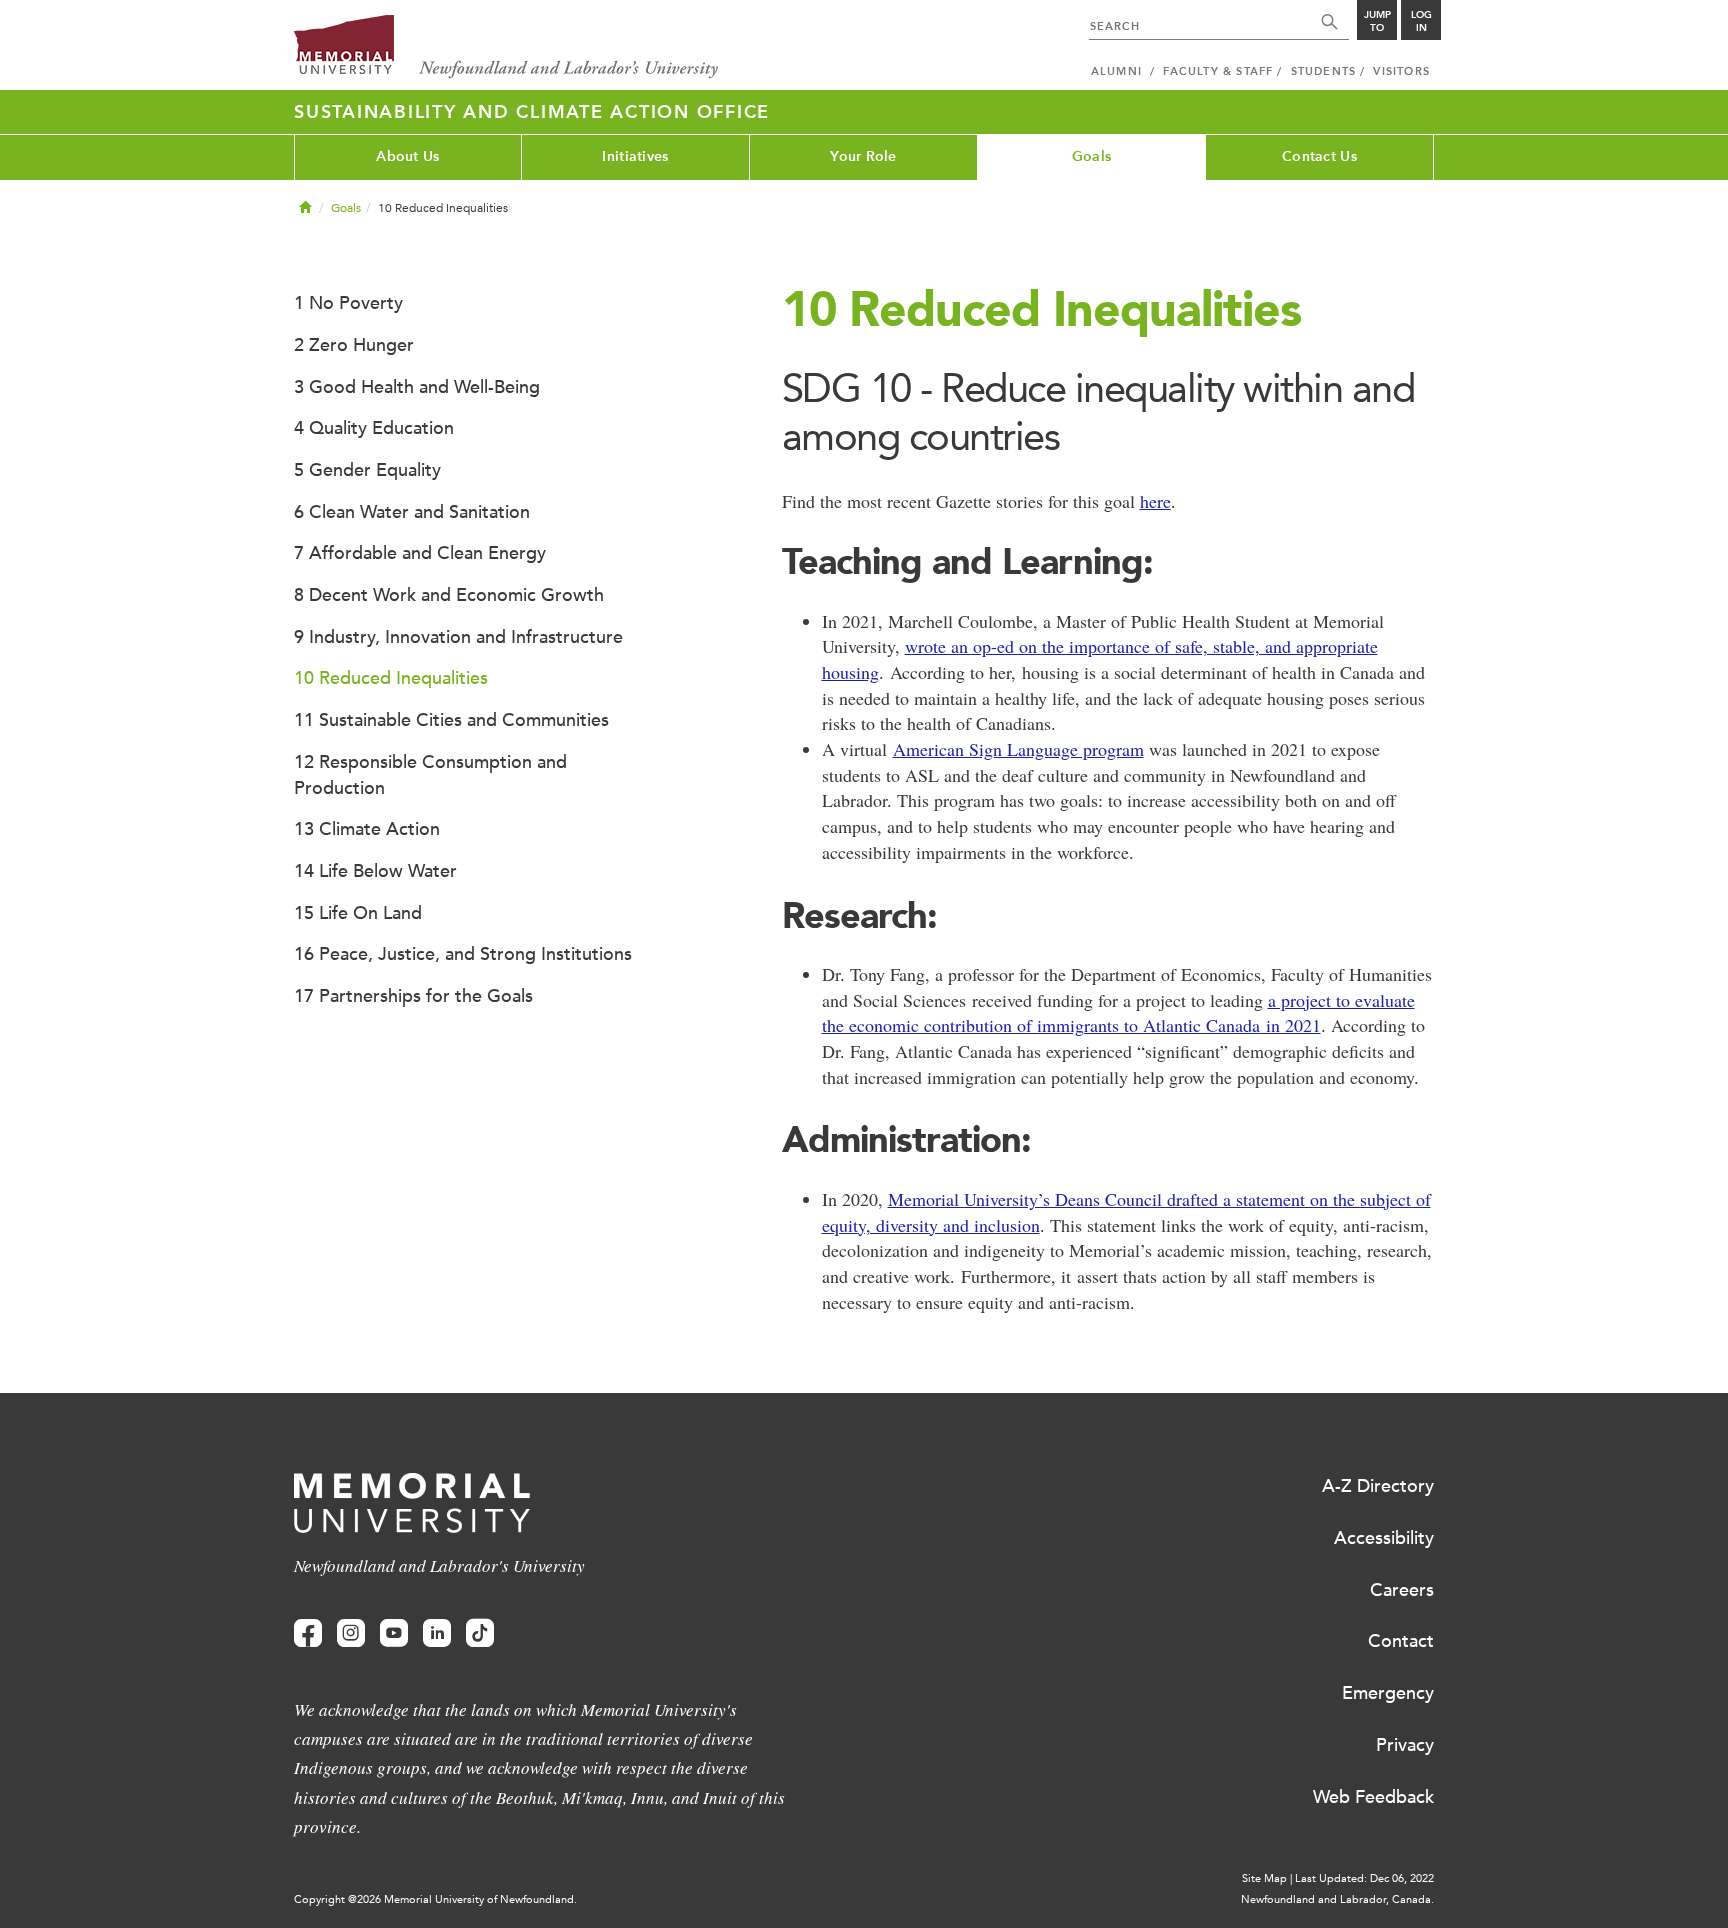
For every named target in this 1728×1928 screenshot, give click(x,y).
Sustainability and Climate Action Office (532, 112)
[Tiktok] (480, 1633)
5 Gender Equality (367, 470)
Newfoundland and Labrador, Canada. (1337, 1899)
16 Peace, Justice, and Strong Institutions (463, 954)
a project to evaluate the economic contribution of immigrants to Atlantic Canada (1118, 1013)
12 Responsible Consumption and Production (430, 775)
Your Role (863, 156)
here (1155, 501)
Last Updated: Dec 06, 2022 (1364, 1878)
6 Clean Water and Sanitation (412, 512)
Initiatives (635, 156)
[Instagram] (351, 1633)
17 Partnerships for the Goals (413, 996)
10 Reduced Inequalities (391, 678)
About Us (407, 156)
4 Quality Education (374, 428)
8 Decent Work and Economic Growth (449, 595)
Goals (1091, 156)
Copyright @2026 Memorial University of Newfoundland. (435, 1899)
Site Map (1264, 1878)
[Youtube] (394, 1633)
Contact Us (1319, 156)
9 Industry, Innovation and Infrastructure (458, 637)
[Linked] (437, 1633)
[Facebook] (308, 1633)
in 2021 (1290, 1025)
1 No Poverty (348, 303)
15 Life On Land (358, 913)
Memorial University (506, 47)
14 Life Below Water (375, 871)
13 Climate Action (367, 829)
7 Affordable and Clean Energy (420, 553)
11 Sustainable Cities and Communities (451, 720)
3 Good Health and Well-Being (417, 387)
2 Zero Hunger (354, 345)
